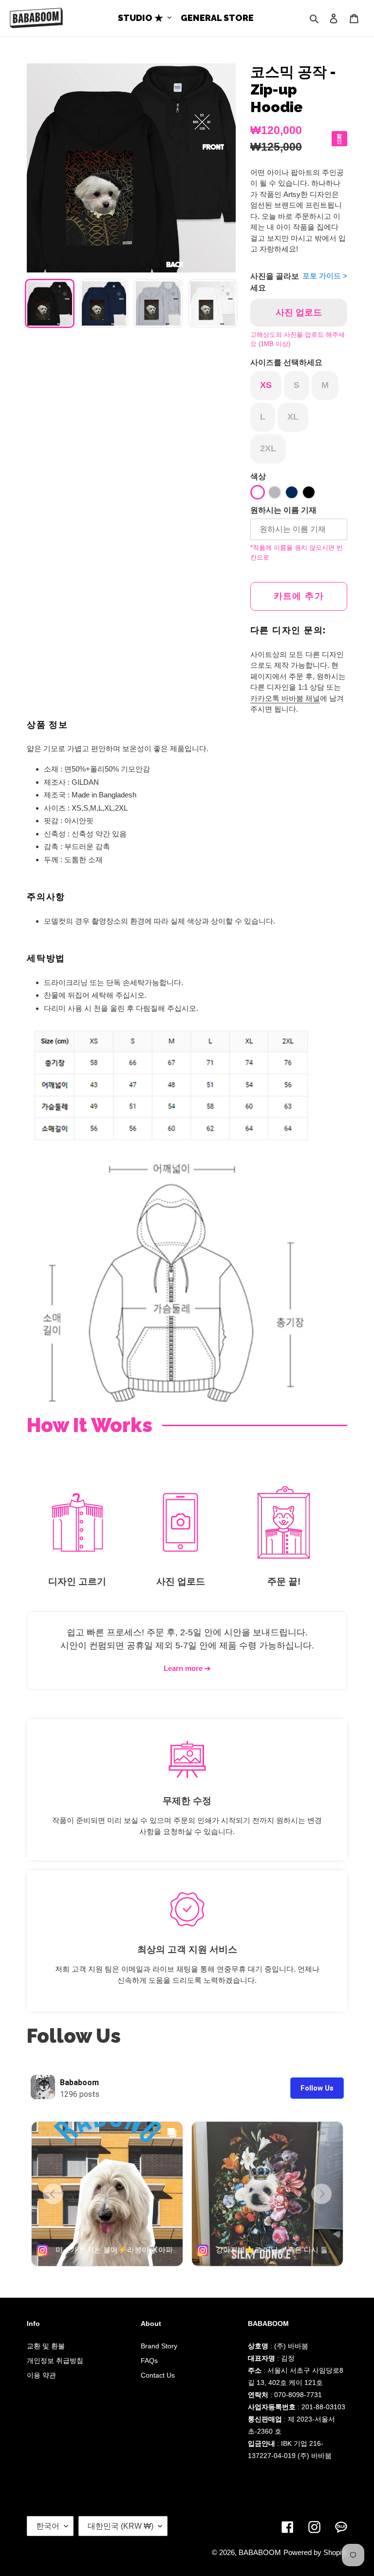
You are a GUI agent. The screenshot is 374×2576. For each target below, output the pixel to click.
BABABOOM (260, 2552)
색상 (258, 476)
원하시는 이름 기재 (283, 510)
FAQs (149, 2361)
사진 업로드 (299, 312)
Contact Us (158, 2375)
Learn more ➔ (187, 1668)
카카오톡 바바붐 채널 (285, 698)
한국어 (48, 2526)
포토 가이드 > (325, 276)
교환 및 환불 (46, 2346)
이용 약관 (41, 2375)
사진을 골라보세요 (275, 282)
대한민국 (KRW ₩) (121, 2526)
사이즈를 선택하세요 (286, 362)
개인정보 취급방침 (55, 2361)
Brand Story (159, 2346)
